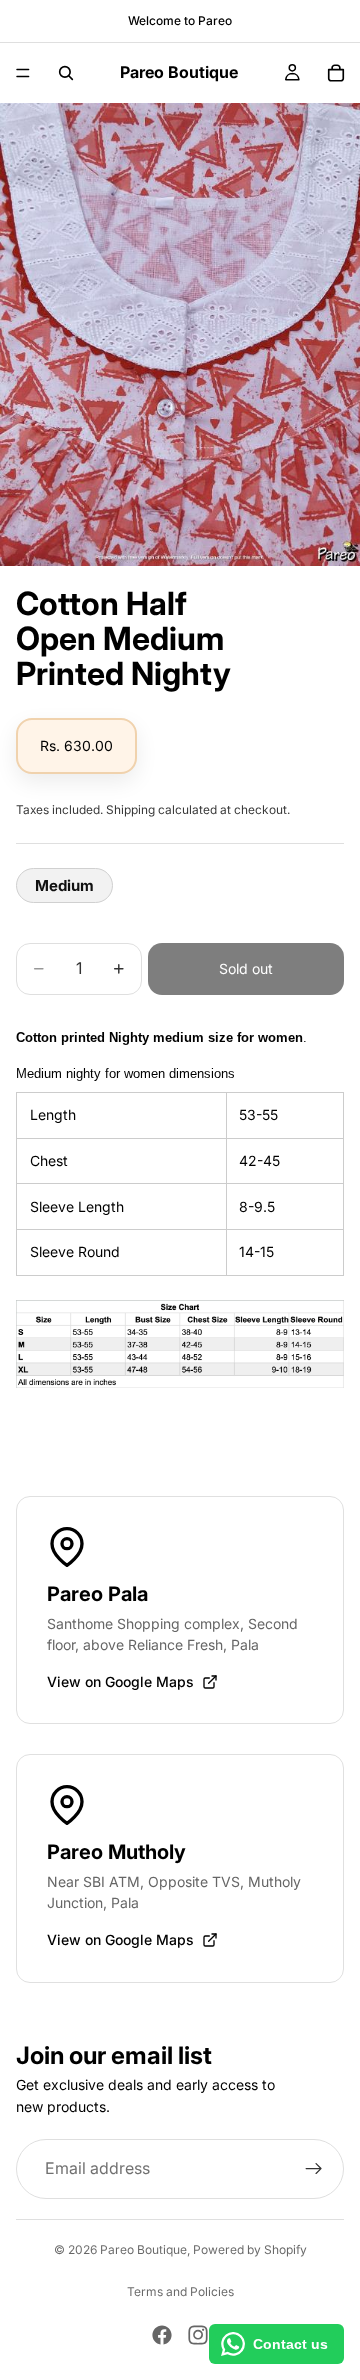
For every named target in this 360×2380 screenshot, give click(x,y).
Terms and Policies (180, 2291)
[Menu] (23, 73)
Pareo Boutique (143, 2249)
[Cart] (336, 73)
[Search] (66, 73)
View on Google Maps (120, 1681)
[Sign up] (314, 2168)
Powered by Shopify (250, 2249)
